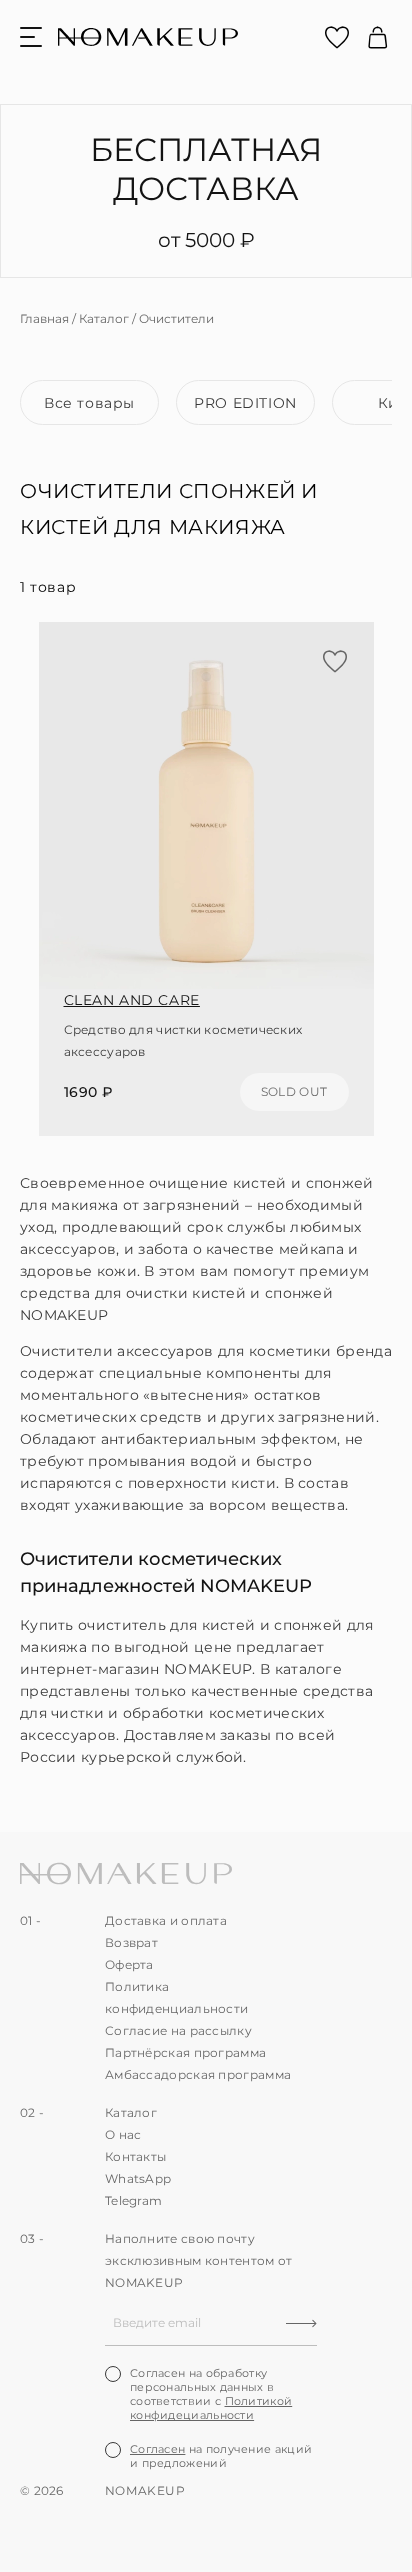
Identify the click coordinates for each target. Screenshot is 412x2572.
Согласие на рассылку (178, 2030)
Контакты (135, 2156)
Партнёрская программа (185, 2052)
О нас (123, 2134)
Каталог (104, 318)
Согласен (157, 2449)
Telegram (133, 2200)
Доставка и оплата (166, 1920)
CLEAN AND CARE (132, 1000)
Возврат (131, 1942)
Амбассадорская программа (198, 2074)
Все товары (89, 403)
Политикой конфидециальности (211, 2408)
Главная (44, 318)
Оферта (129, 1964)
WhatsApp (138, 2178)
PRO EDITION (245, 403)
